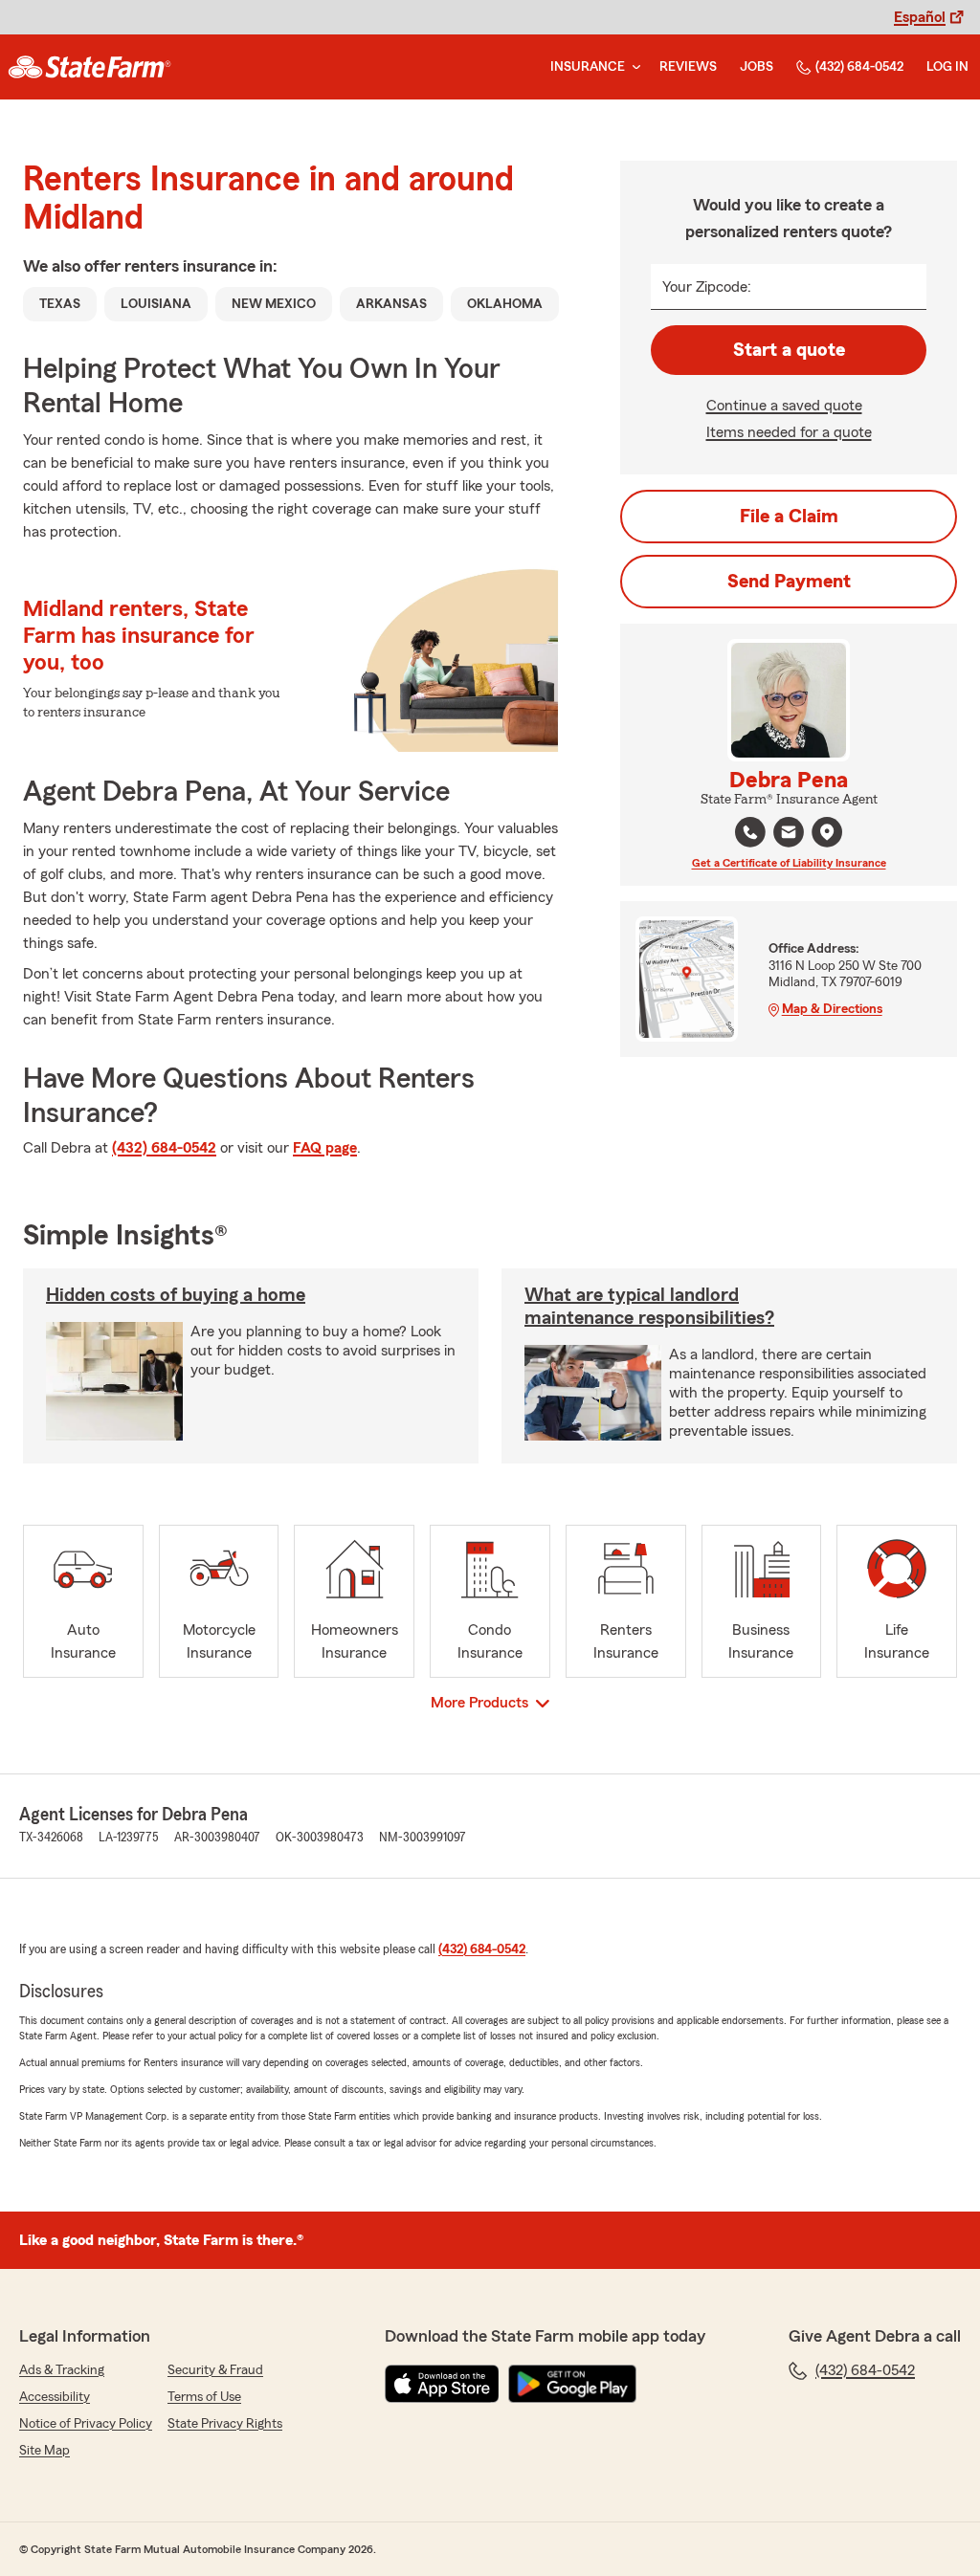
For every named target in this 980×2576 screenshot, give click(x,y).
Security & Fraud (215, 2370)
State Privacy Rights (225, 2424)
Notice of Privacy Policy (86, 2424)
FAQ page (325, 1148)
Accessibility (55, 2397)
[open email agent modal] (789, 835)
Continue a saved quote (784, 406)
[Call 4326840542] (750, 832)
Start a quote (789, 350)
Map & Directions (832, 1009)
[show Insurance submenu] (633, 67)
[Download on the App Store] (442, 2384)
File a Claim (789, 517)
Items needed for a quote (789, 432)
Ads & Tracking (62, 2370)
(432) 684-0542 (859, 67)
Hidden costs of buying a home (176, 1295)
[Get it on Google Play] (572, 2384)
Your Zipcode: (707, 287)
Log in (947, 67)
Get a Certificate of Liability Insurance (789, 863)
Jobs (757, 67)
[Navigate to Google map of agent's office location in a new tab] (827, 832)
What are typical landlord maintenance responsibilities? (649, 1307)
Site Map (45, 2451)
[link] (89, 67)
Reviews (688, 67)
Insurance (588, 67)
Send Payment (789, 582)
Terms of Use (204, 2397)
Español (920, 17)
